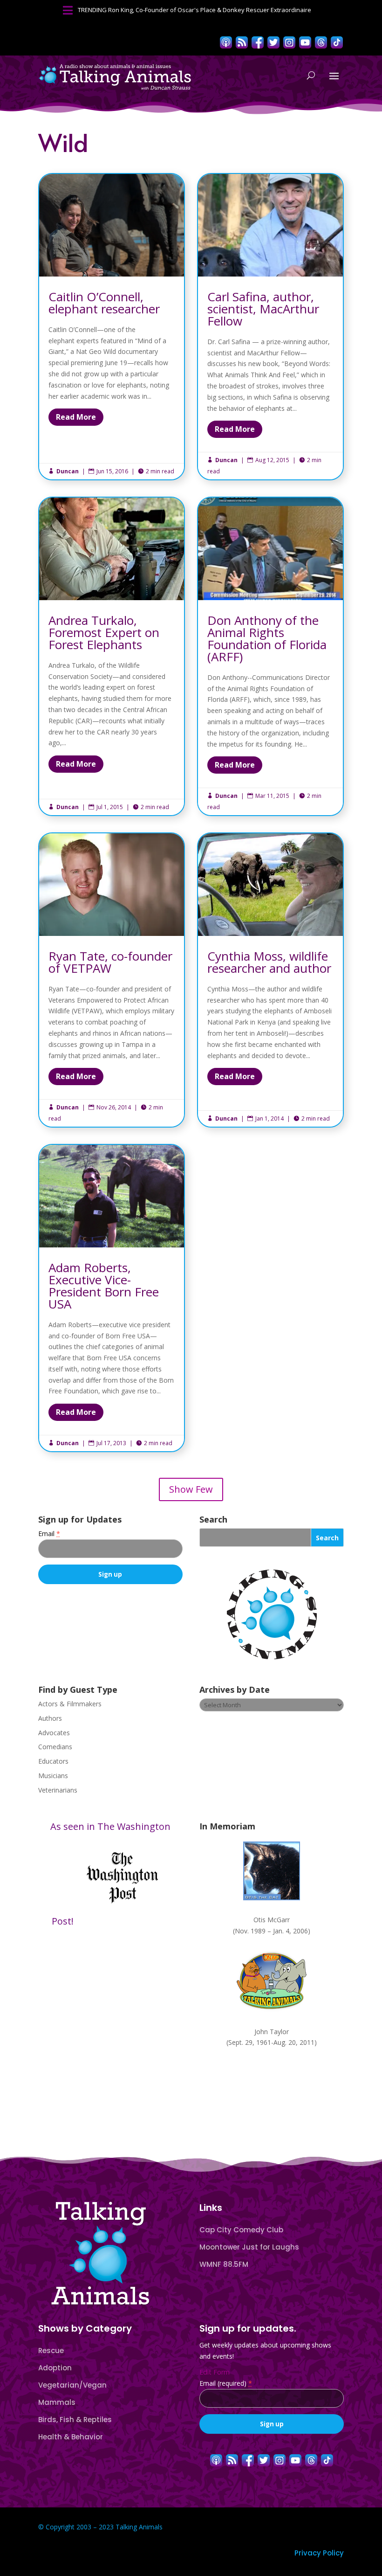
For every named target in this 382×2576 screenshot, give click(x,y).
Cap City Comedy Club (241, 2230)
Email (49, 1534)
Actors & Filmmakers (70, 1704)
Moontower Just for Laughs (249, 2247)
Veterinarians (58, 1790)
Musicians (53, 1776)
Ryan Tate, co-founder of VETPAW (112, 980)
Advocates (54, 1733)
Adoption (55, 2368)
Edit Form (215, 2372)
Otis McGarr (272, 1920)
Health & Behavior (71, 2437)
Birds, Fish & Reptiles (75, 2420)
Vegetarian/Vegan (72, 2385)
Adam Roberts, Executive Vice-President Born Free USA (112, 1298)
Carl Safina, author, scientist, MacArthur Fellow (270, 327)
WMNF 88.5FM (224, 2264)
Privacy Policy (319, 2553)
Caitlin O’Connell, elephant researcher (112, 327)
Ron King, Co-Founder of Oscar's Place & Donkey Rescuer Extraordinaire (210, 10)
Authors (50, 1718)
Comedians (55, 1747)
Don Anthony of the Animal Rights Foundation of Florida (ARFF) (270, 656)
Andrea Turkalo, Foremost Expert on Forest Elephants (112, 656)
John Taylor (272, 2032)
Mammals (57, 2402)
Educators (53, 1761)
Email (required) (226, 2383)
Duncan (68, 471)
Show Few (191, 1489)
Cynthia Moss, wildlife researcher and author (270, 980)
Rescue (51, 2351)
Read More (76, 417)
